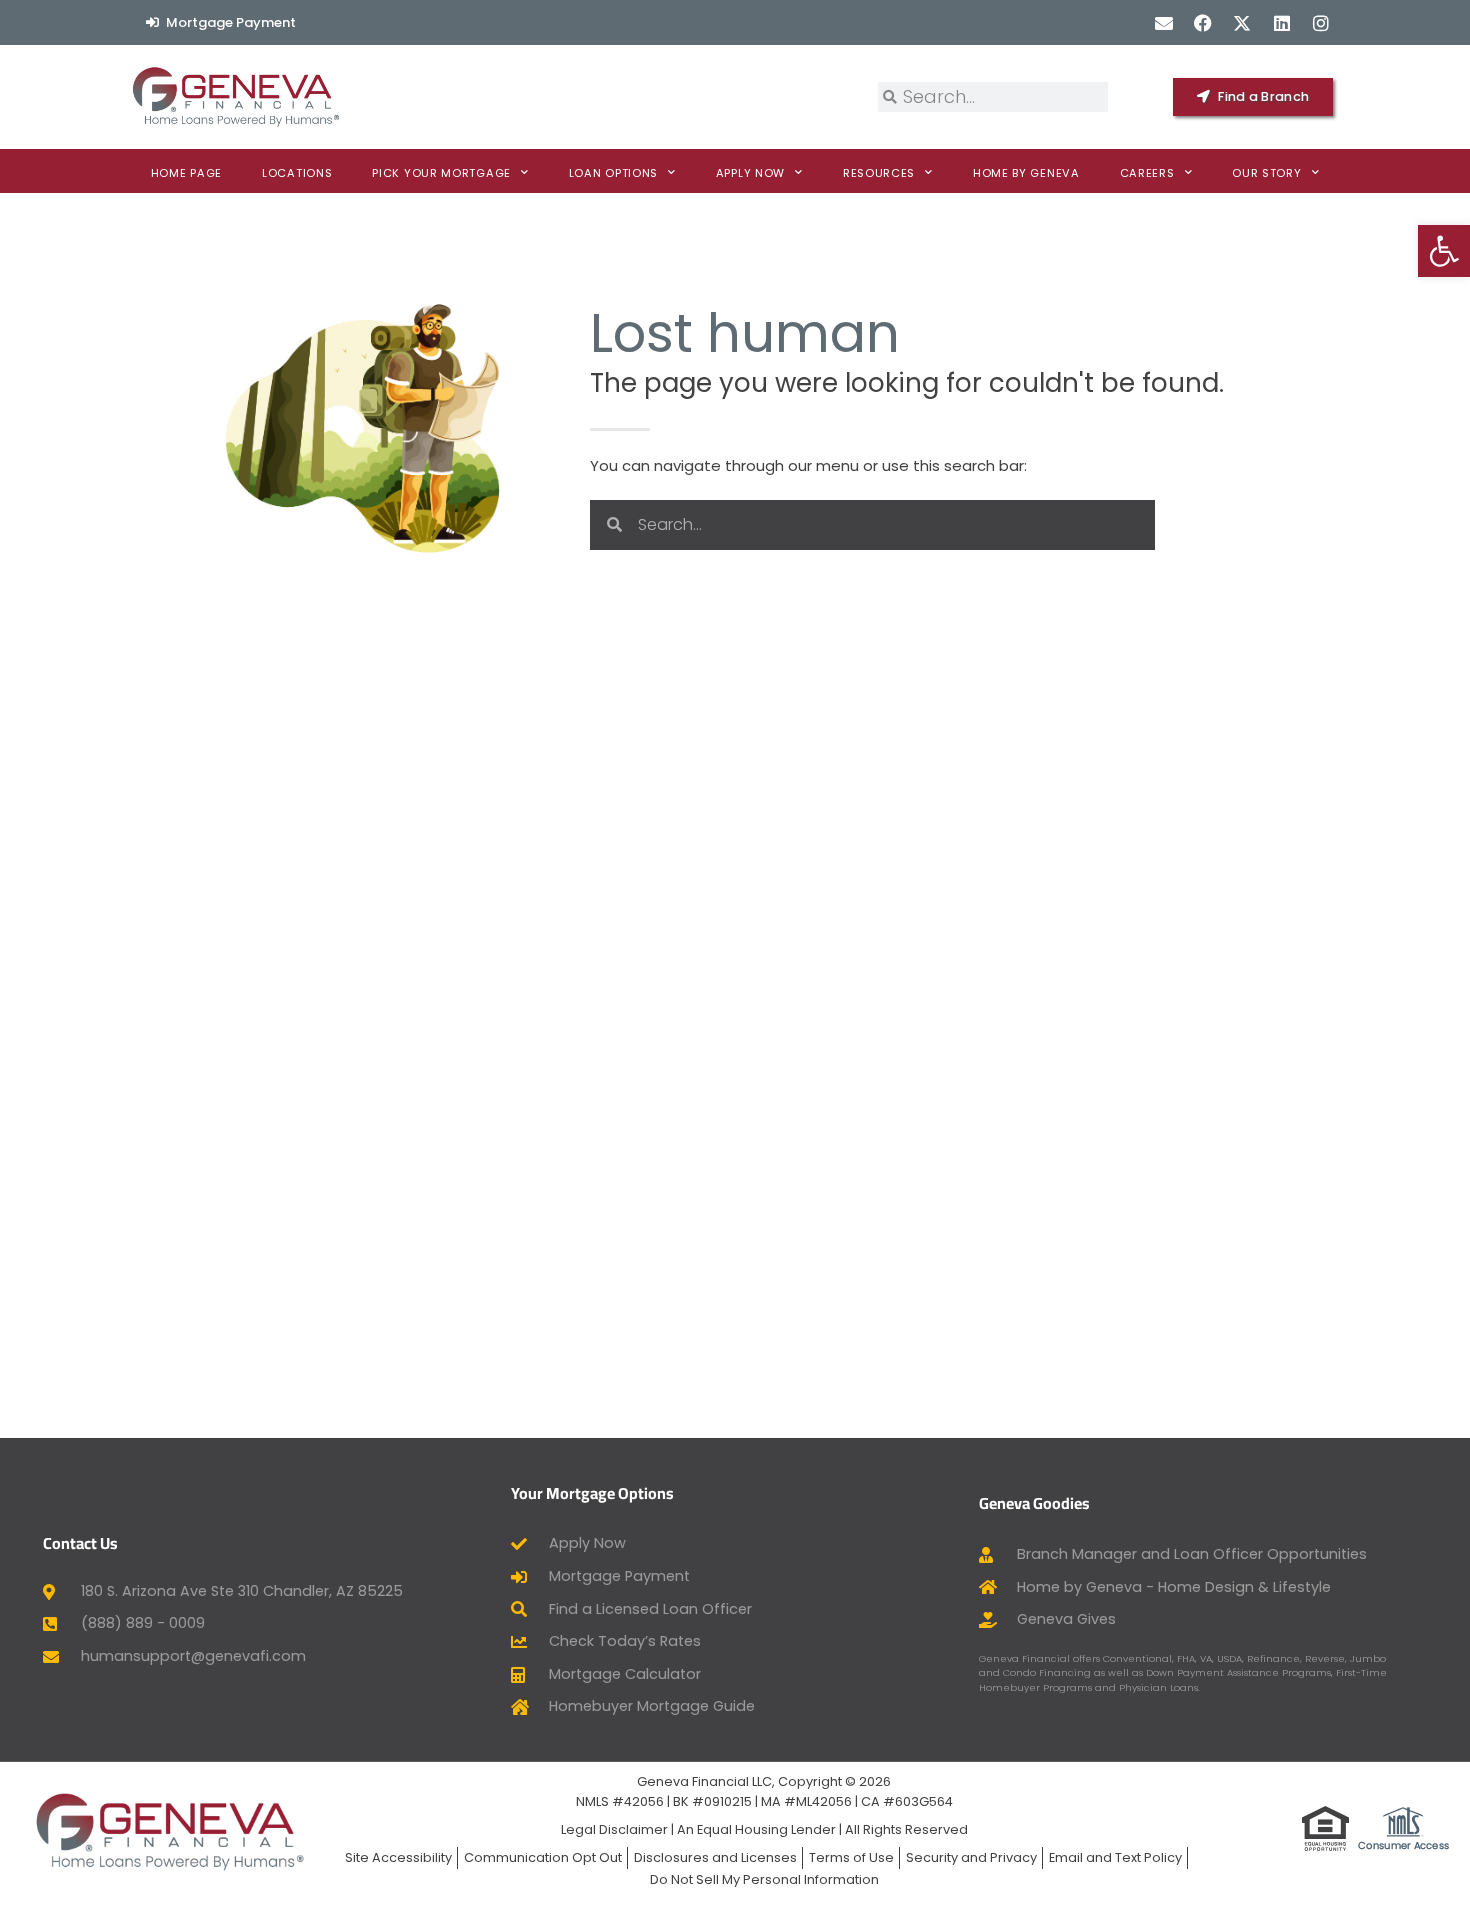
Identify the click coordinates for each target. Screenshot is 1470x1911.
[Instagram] (1320, 22)
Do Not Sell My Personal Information (764, 1879)
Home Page (186, 173)
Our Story (1266, 173)
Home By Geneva (1026, 173)
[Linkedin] (1281, 22)
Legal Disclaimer (614, 1829)
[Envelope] (1163, 22)
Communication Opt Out (543, 1857)
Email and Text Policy (1115, 1857)
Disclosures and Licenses (715, 1857)
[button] (1444, 251)
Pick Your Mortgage (441, 173)
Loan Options (613, 173)
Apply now (750, 173)
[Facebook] (1203, 22)
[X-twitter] (1242, 22)
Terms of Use (851, 1857)
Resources (879, 173)
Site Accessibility (398, 1857)
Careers (1147, 173)
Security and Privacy (971, 1857)
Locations (297, 173)
